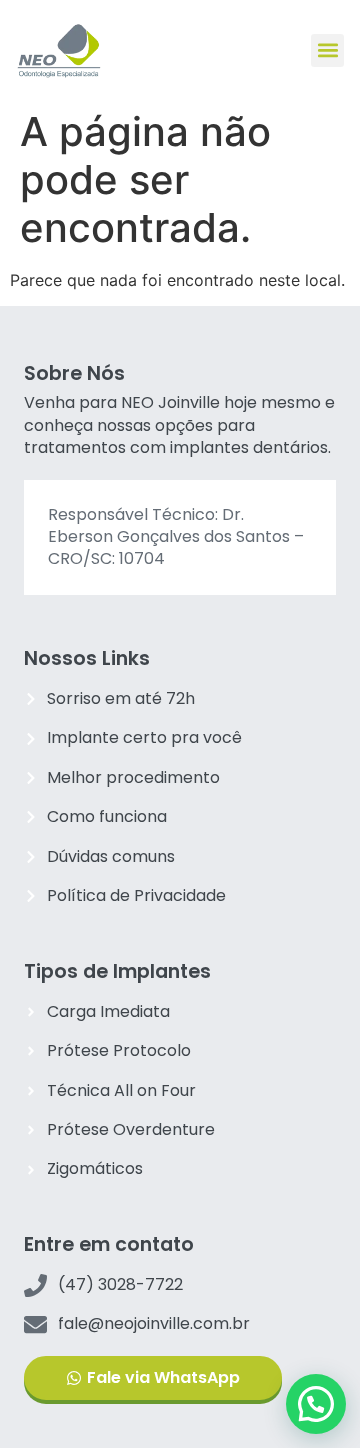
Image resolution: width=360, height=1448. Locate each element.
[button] (327, 50)
